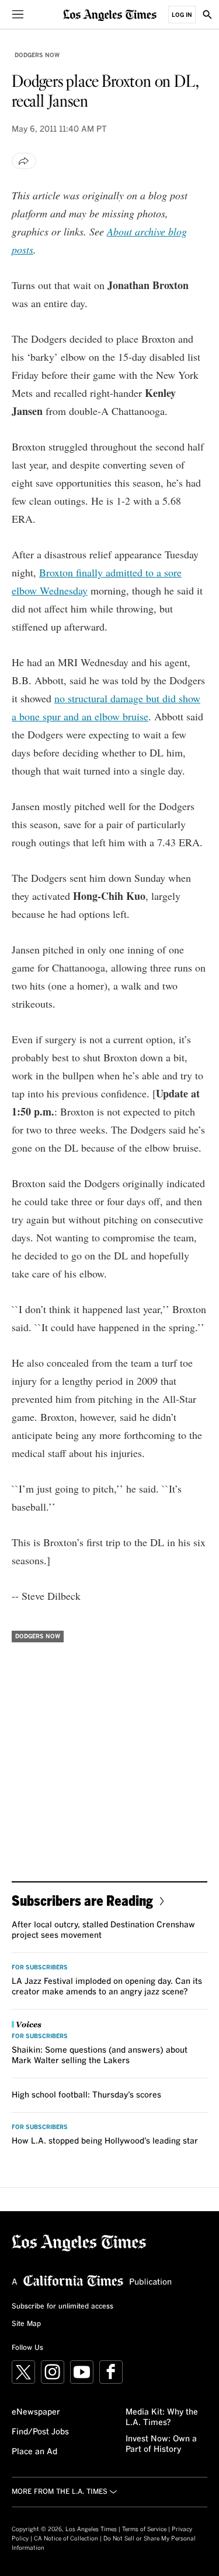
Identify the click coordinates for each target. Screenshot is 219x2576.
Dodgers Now (37, 55)
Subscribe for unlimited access (62, 2307)
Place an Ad (34, 2452)
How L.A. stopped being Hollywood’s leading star (105, 2141)
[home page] (110, 14)
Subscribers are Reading (82, 1900)
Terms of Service (144, 2529)
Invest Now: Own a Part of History (161, 2444)
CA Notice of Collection (66, 2539)
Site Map (26, 2324)
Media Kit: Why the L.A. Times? (162, 2417)
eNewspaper (36, 2412)
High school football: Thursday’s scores (86, 2095)
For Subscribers (40, 1968)
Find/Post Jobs (40, 2432)
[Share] (24, 161)
